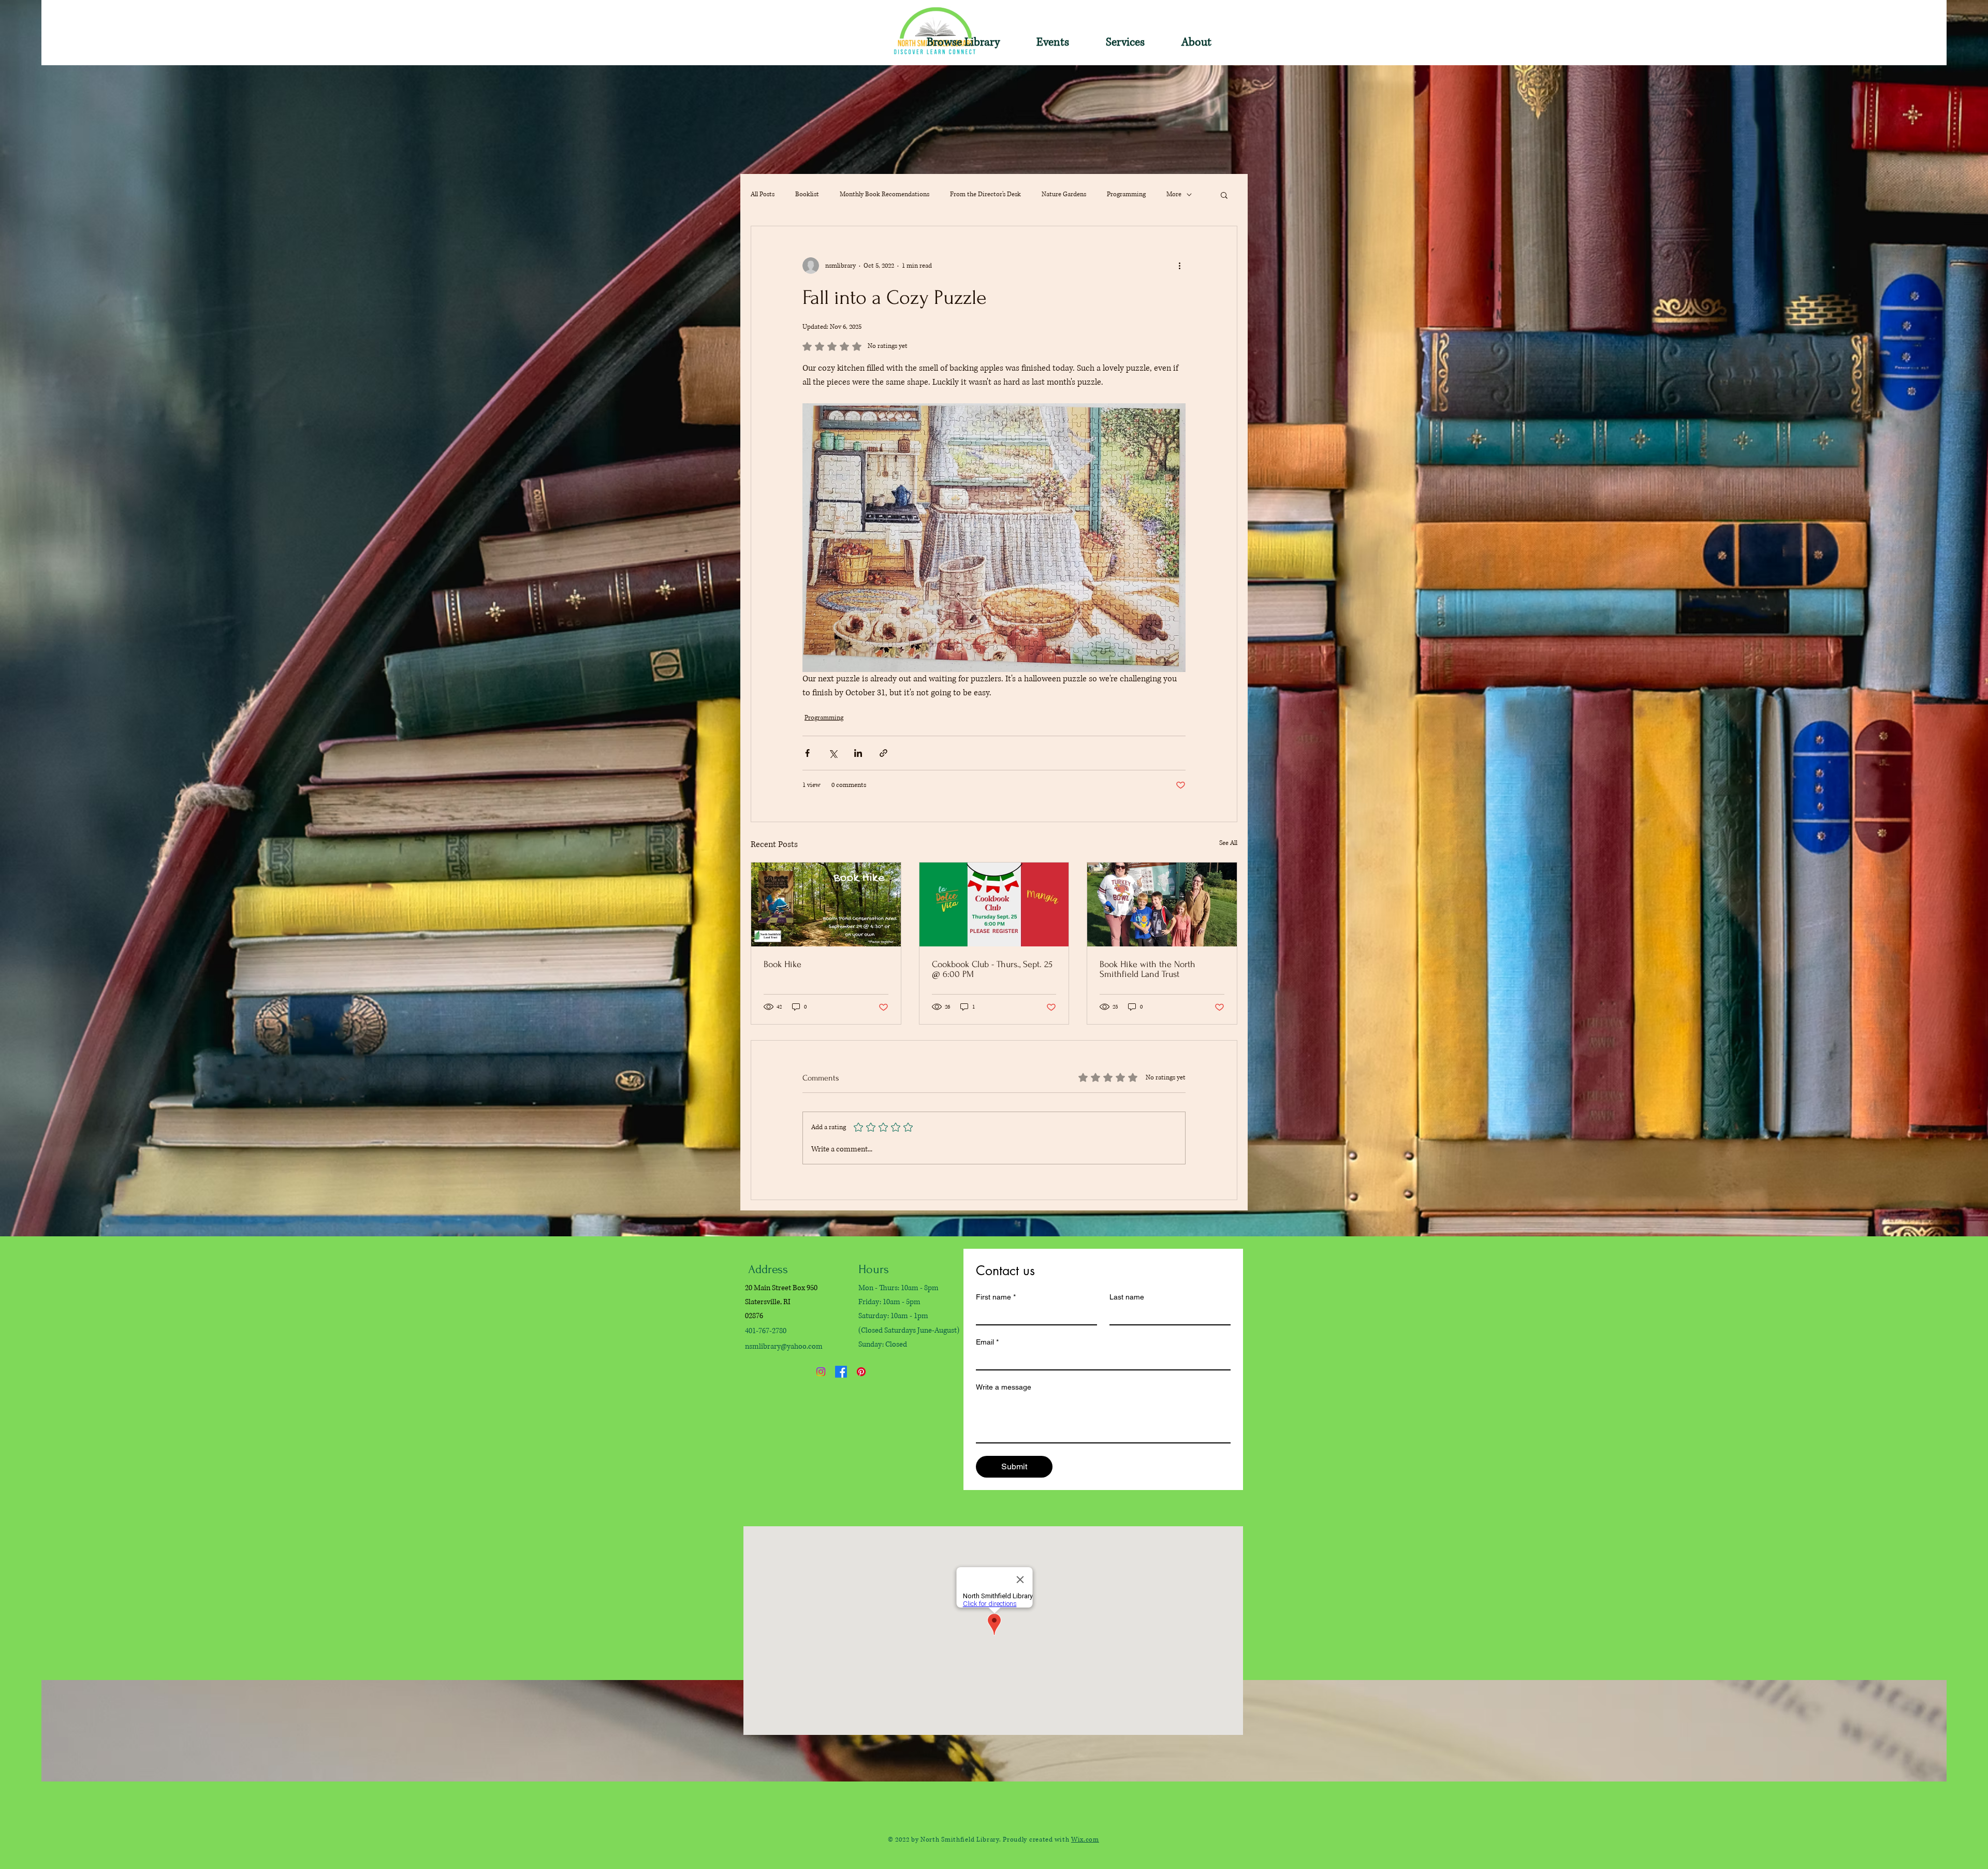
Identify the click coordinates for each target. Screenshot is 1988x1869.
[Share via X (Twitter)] (833, 753)
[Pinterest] (861, 1372)
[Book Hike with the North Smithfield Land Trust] (1162, 904)
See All (1228, 843)
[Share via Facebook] (807, 753)
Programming (1126, 194)
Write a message (1004, 1387)
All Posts (763, 194)
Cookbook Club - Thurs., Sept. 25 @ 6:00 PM (992, 969)
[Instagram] (821, 1372)
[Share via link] (883, 753)
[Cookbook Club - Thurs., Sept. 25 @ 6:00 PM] (994, 904)
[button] (953, 42)
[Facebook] (841, 1372)
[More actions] (1179, 266)
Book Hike (783, 964)
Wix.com (1085, 1840)
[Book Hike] (826, 904)
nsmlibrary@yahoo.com (784, 1346)
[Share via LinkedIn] (858, 753)
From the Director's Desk (985, 194)
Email (987, 1342)
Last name (1127, 1297)
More (1174, 194)
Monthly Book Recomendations (885, 194)
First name (996, 1297)
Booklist (807, 194)
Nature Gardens (1064, 194)
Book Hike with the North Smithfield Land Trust (1148, 969)
